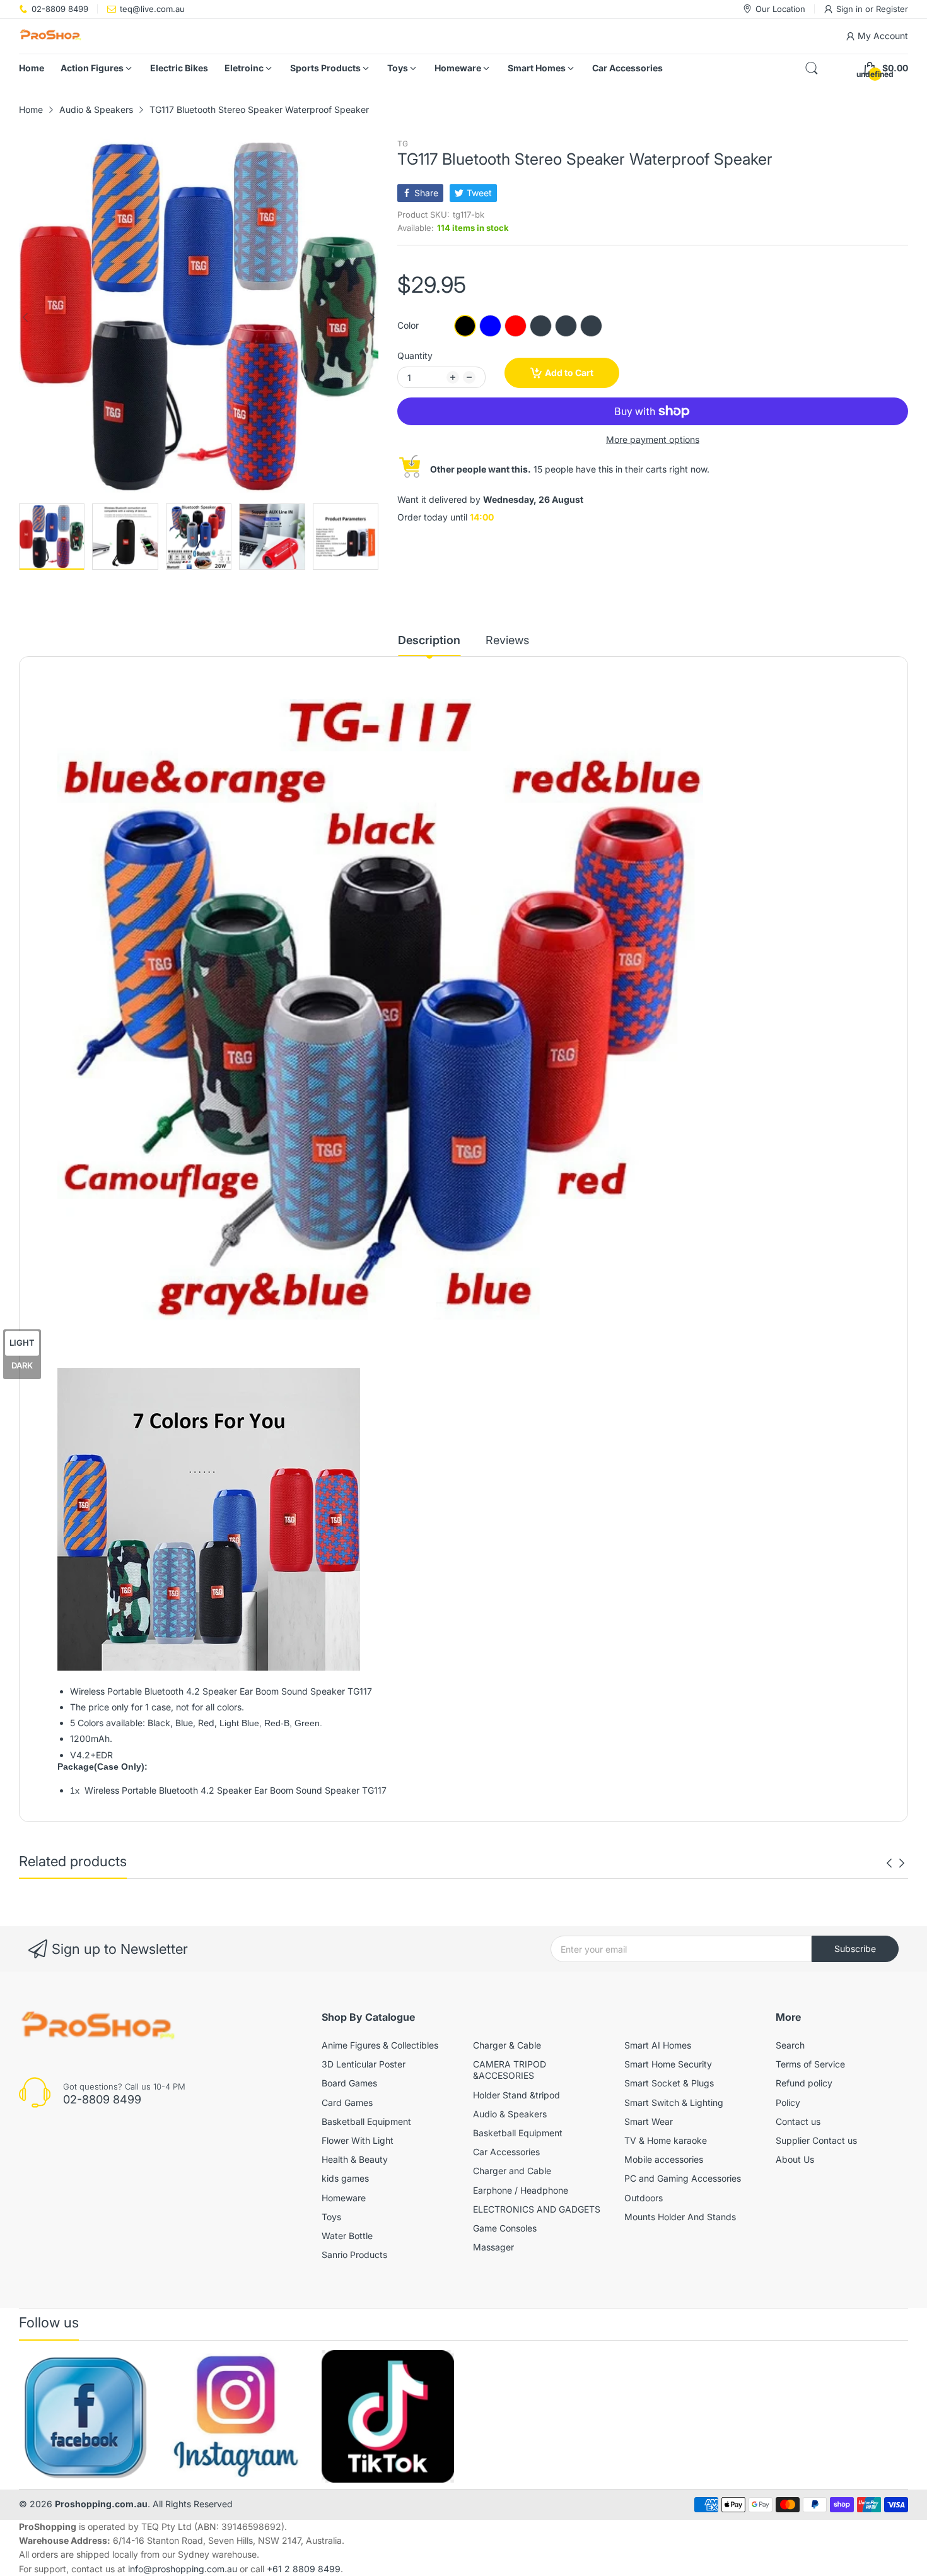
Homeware (344, 2198)
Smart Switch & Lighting (674, 2103)
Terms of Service (810, 2064)
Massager (493, 2247)
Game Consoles (505, 2228)
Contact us (798, 2121)
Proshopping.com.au (101, 2504)
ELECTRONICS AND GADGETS (537, 2209)
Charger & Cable (507, 2045)
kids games (345, 2178)
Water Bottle (347, 2236)
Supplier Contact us (816, 2140)
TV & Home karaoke (666, 2140)
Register (892, 9)
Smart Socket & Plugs (669, 2083)
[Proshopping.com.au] (50, 36)
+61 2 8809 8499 (304, 2569)
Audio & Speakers (510, 2114)
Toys (331, 2217)
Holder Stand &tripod (516, 2095)
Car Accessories (506, 2152)
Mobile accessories (664, 2159)
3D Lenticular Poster (364, 2064)
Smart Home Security (668, 2064)
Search (790, 2045)
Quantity (415, 356)
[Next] (25, 317)
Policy (788, 2103)
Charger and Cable (512, 2171)
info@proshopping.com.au (183, 2569)
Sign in (851, 9)
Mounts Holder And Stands (680, 2217)
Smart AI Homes (658, 2045)
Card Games (347, 2103)
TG (403, 144)
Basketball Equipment (366, 2121)
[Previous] (372, 317)
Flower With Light (358, 2140)
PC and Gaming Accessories (683, 2178)
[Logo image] (85, 2416)
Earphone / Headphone (521, 2190)
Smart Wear (649, 2121)
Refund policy (804, 2083)
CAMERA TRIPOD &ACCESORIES (510, 2070)
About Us (795, 2159)
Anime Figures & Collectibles (380, 2045)
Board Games (349, 2083)
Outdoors (644, 2198)
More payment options (653, 439)
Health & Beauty (355, 2159)
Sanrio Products (354, 2255)
